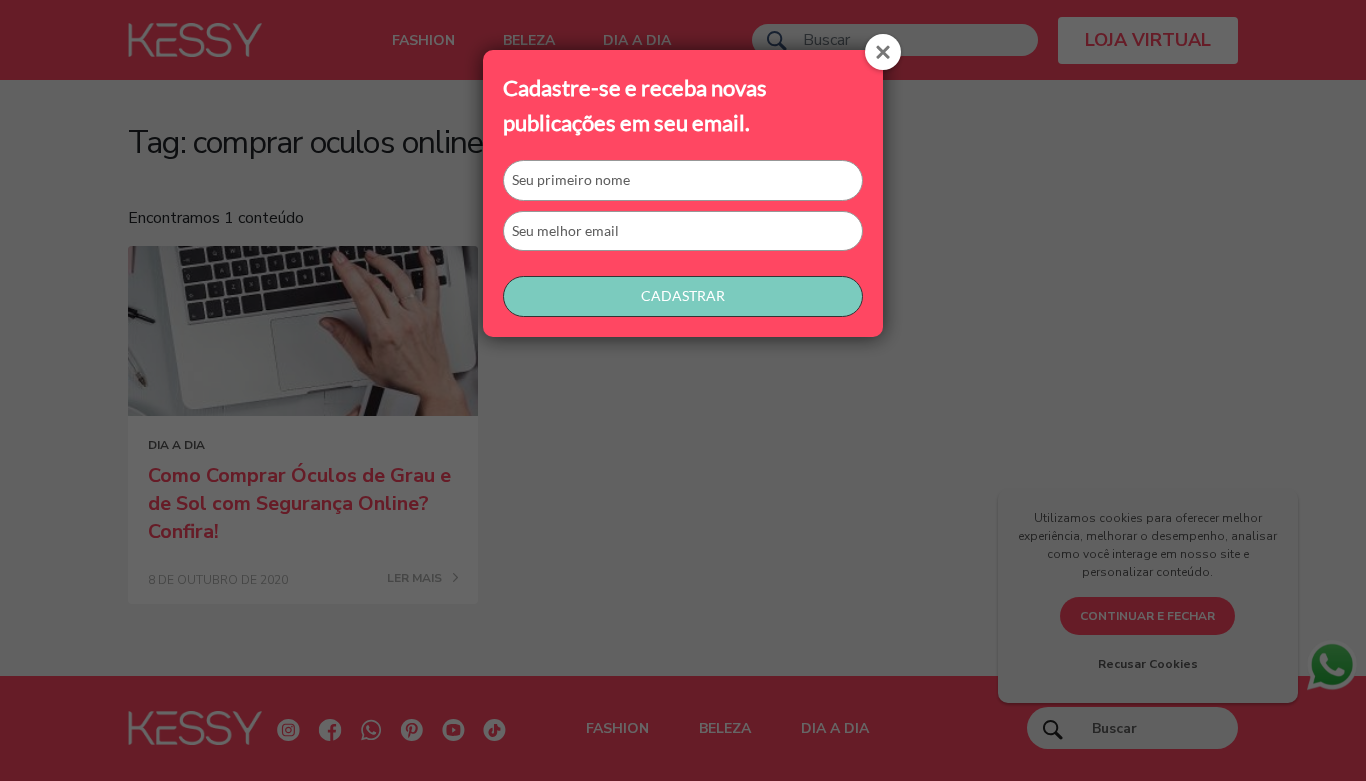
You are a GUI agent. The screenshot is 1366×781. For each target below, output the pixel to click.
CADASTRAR (683, 295)
